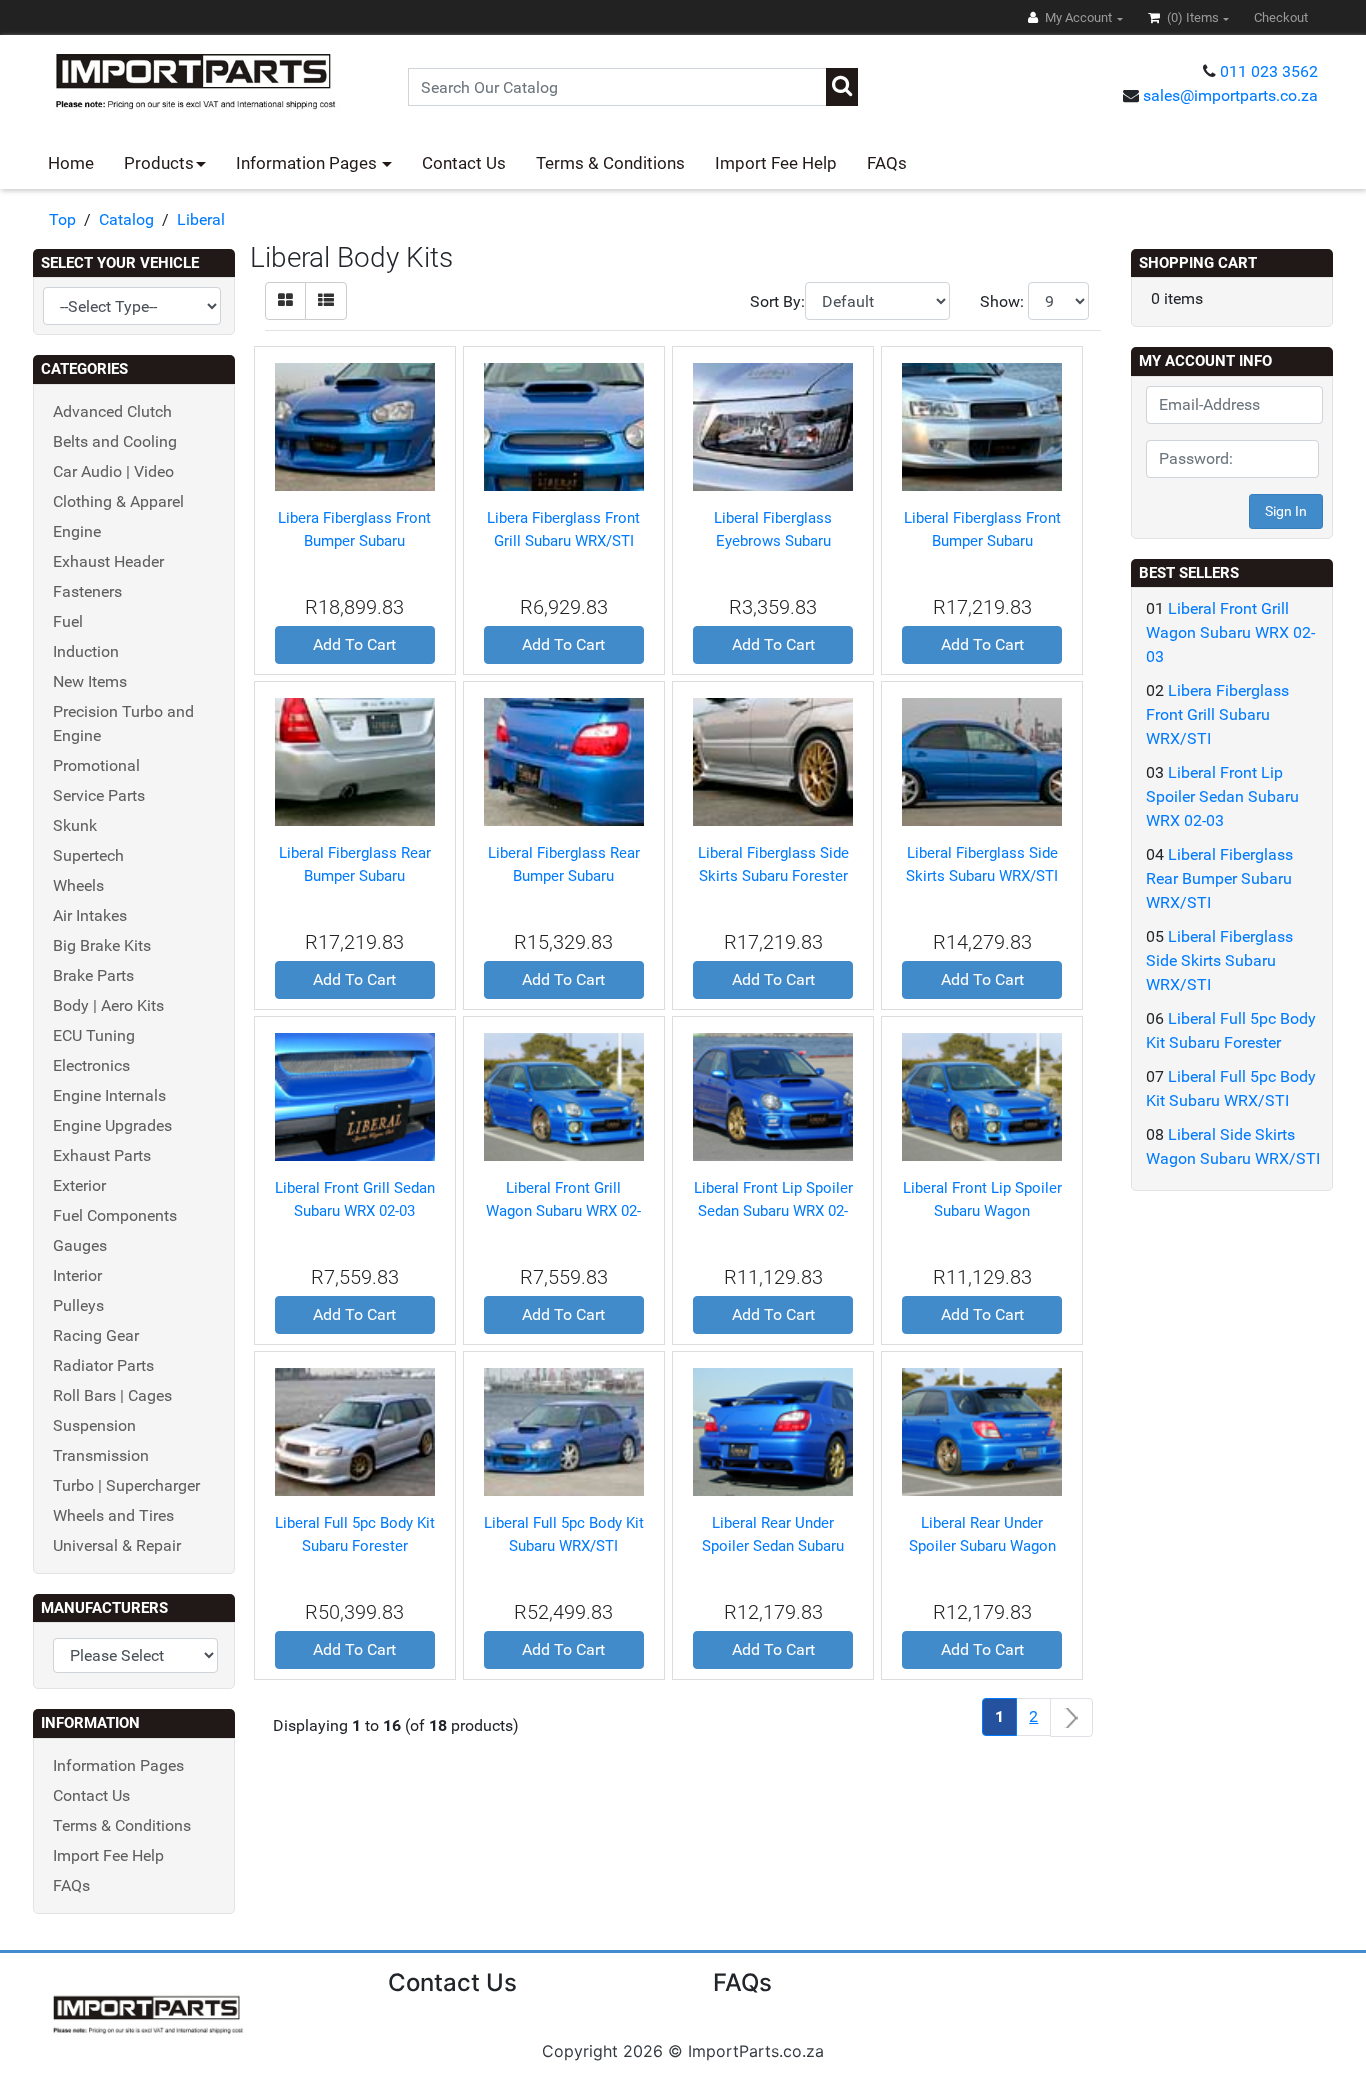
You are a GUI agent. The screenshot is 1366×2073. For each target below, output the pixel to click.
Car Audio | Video (113, 471)
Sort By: (777, 301)
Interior (77, 1275)
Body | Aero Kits (108, 1005)
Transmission (101, 1455)
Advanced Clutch (112, 411)
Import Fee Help (776, 163)
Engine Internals (109, 1095)
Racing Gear (96, 1335)
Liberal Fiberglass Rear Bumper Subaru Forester (355, 875)
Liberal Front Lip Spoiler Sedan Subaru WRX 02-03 (773, 1210)
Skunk (75, 825)
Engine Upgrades (112, 1125)
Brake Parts (93, 975)
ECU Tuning (94, 1035)
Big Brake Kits (102, 945)
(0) (1191, 17)
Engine (77, 531)
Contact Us (464, 163)
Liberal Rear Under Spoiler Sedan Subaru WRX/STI (773, 1545)
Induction (86, 651)
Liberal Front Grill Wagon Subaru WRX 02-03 (563, 1210)
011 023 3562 (1269, 71)
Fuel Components (115, 1215)
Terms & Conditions (610, 163)
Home (71, 163)
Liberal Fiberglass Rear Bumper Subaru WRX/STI (564, 875)
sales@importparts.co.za (1230, 95)
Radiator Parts (103, 1365)
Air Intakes (90, 915)
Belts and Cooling (115, 441)
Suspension (94, 1425)
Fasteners (87, 591)
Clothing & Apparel (118, 501)
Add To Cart (354, 644)
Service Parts (99, 795)
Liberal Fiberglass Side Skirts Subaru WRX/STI (1219, 960)
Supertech (88, 855)
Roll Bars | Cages (112, 1395)
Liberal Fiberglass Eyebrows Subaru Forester (773, 540)
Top (62, 219)
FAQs (887, 163)
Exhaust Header (108, 561)
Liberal (201, 219)
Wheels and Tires (113, 1515)
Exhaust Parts (102, 1155)
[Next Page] (1071, 1717)
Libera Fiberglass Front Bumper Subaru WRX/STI (354, 540)
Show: (1002, 301)
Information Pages (308, 163)
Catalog (126, 219)
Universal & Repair (117, 1545)
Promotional (96, 765)
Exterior (79, 1185)
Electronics (91, 1065)
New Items (90, 681)
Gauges (80, 1245)
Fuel (68, 621)
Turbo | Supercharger (126, 1485)
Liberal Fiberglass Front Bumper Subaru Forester (982, 540)
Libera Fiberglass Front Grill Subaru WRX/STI (1217, 714)
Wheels (78, 885)
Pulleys (78, 1305)
